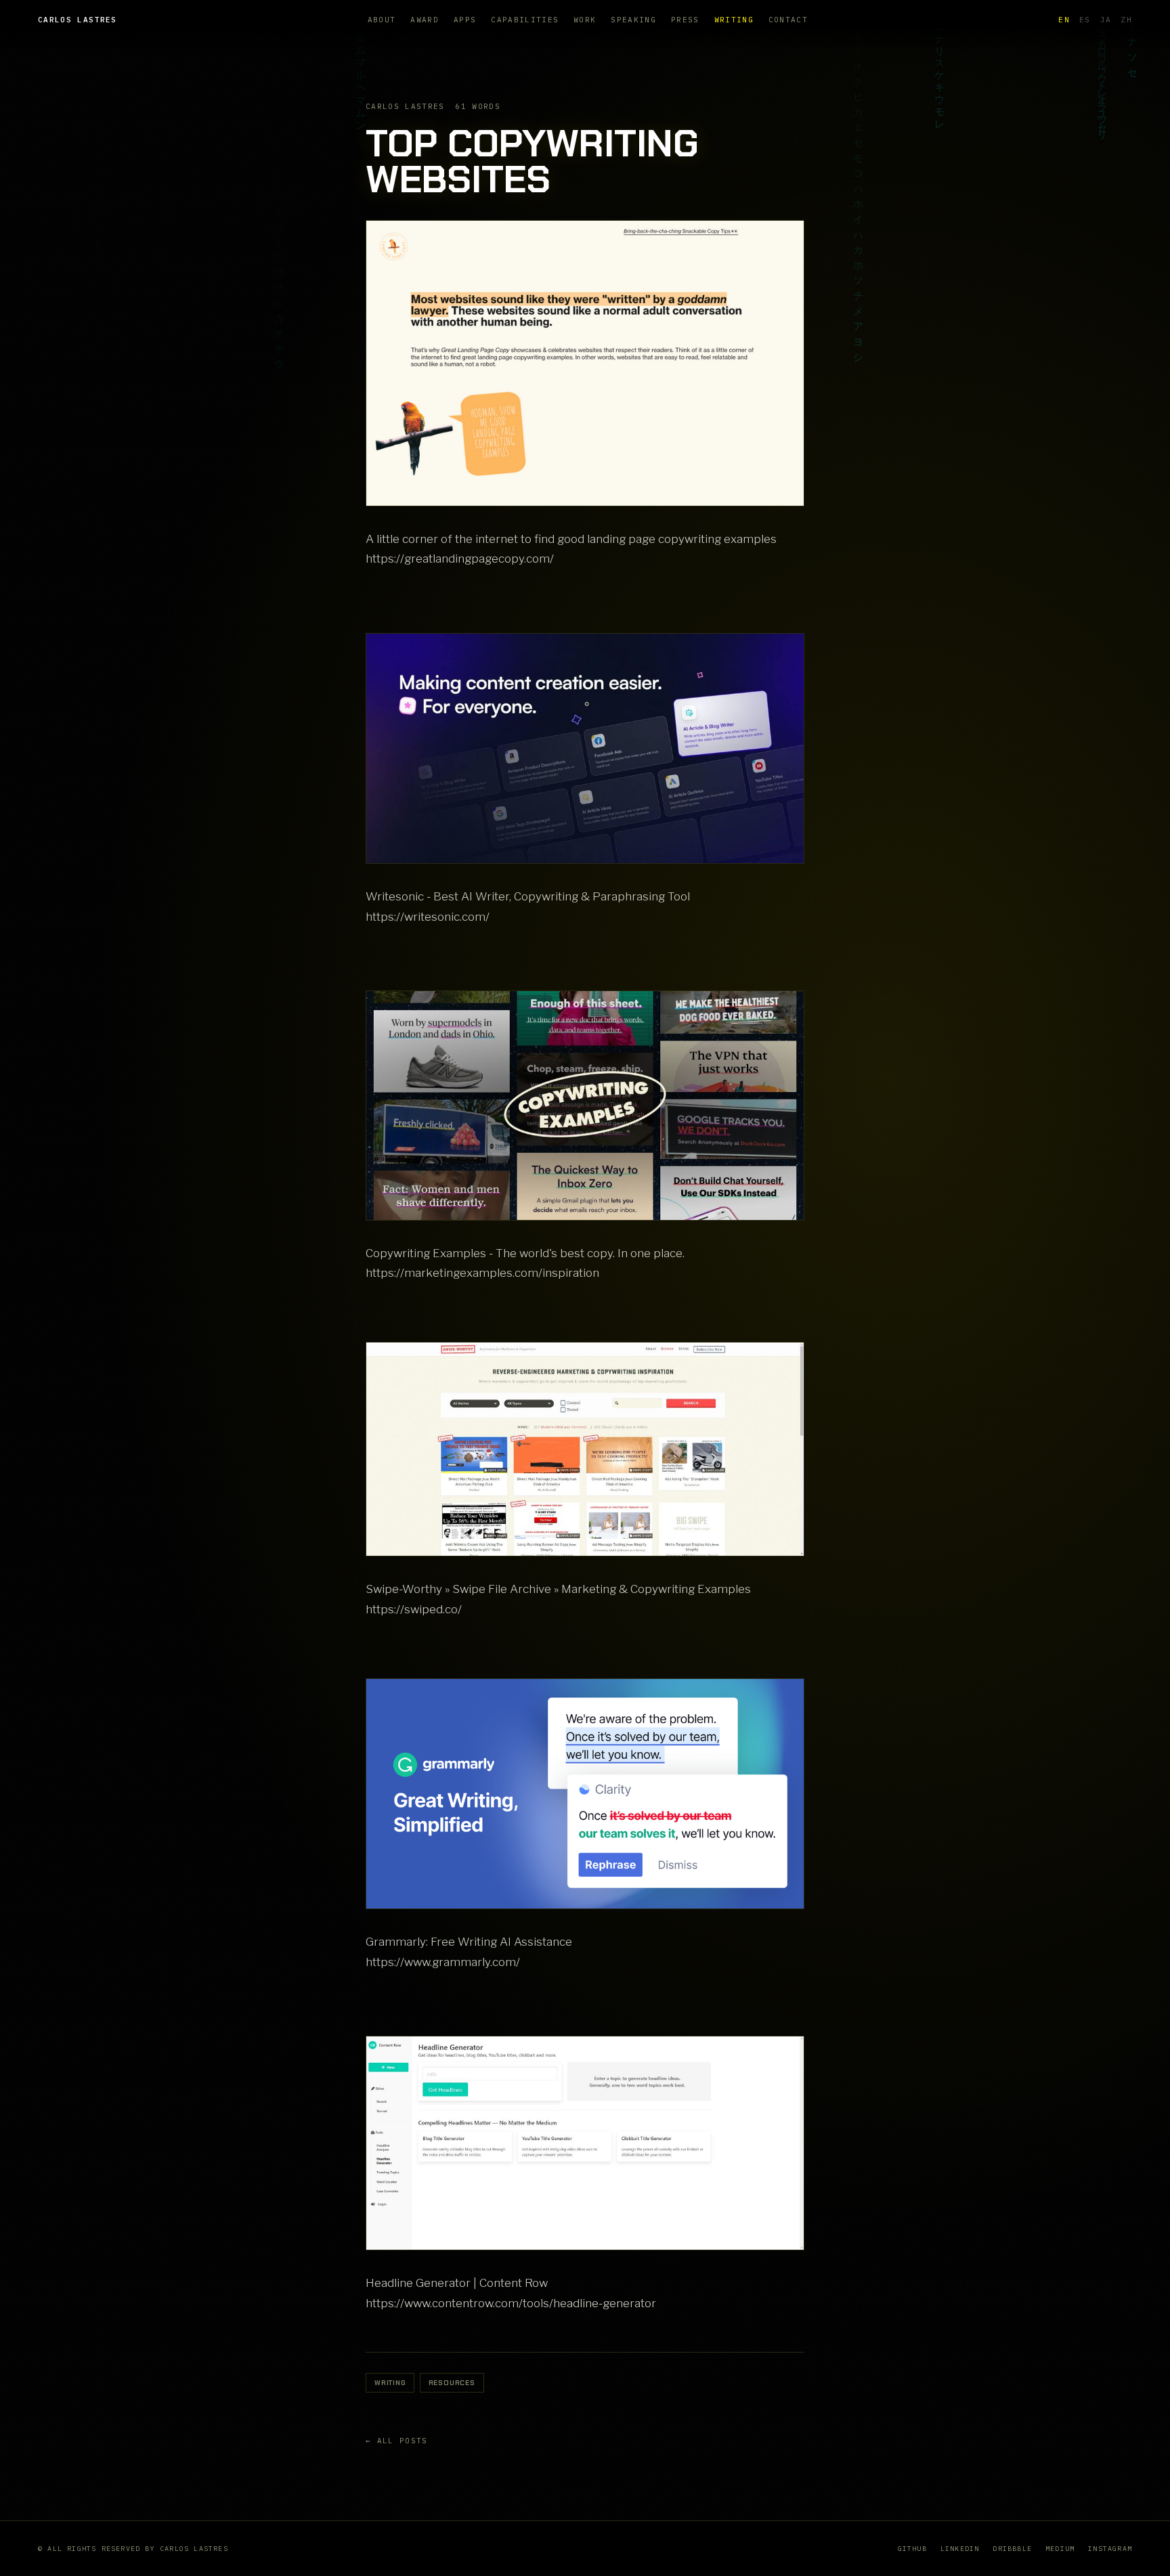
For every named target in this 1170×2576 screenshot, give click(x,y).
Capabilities (525, 20)
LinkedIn (960, 2549)
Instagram (1110, 2549)
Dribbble (1012, 2549)
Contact (788, 20)
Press (685, 20)
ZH (1126, 20)
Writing (734, 20)
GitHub (912, 2549)
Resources (452, 2383)
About (382, 20)
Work (585, 20)
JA (1106, 20)
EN (1064, 20)
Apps (465, 20)
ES (1085, 20)
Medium (1060, 2549)
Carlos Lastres (77, 20)
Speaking (633, 20)
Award (425, 20)
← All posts (397, 2441)
